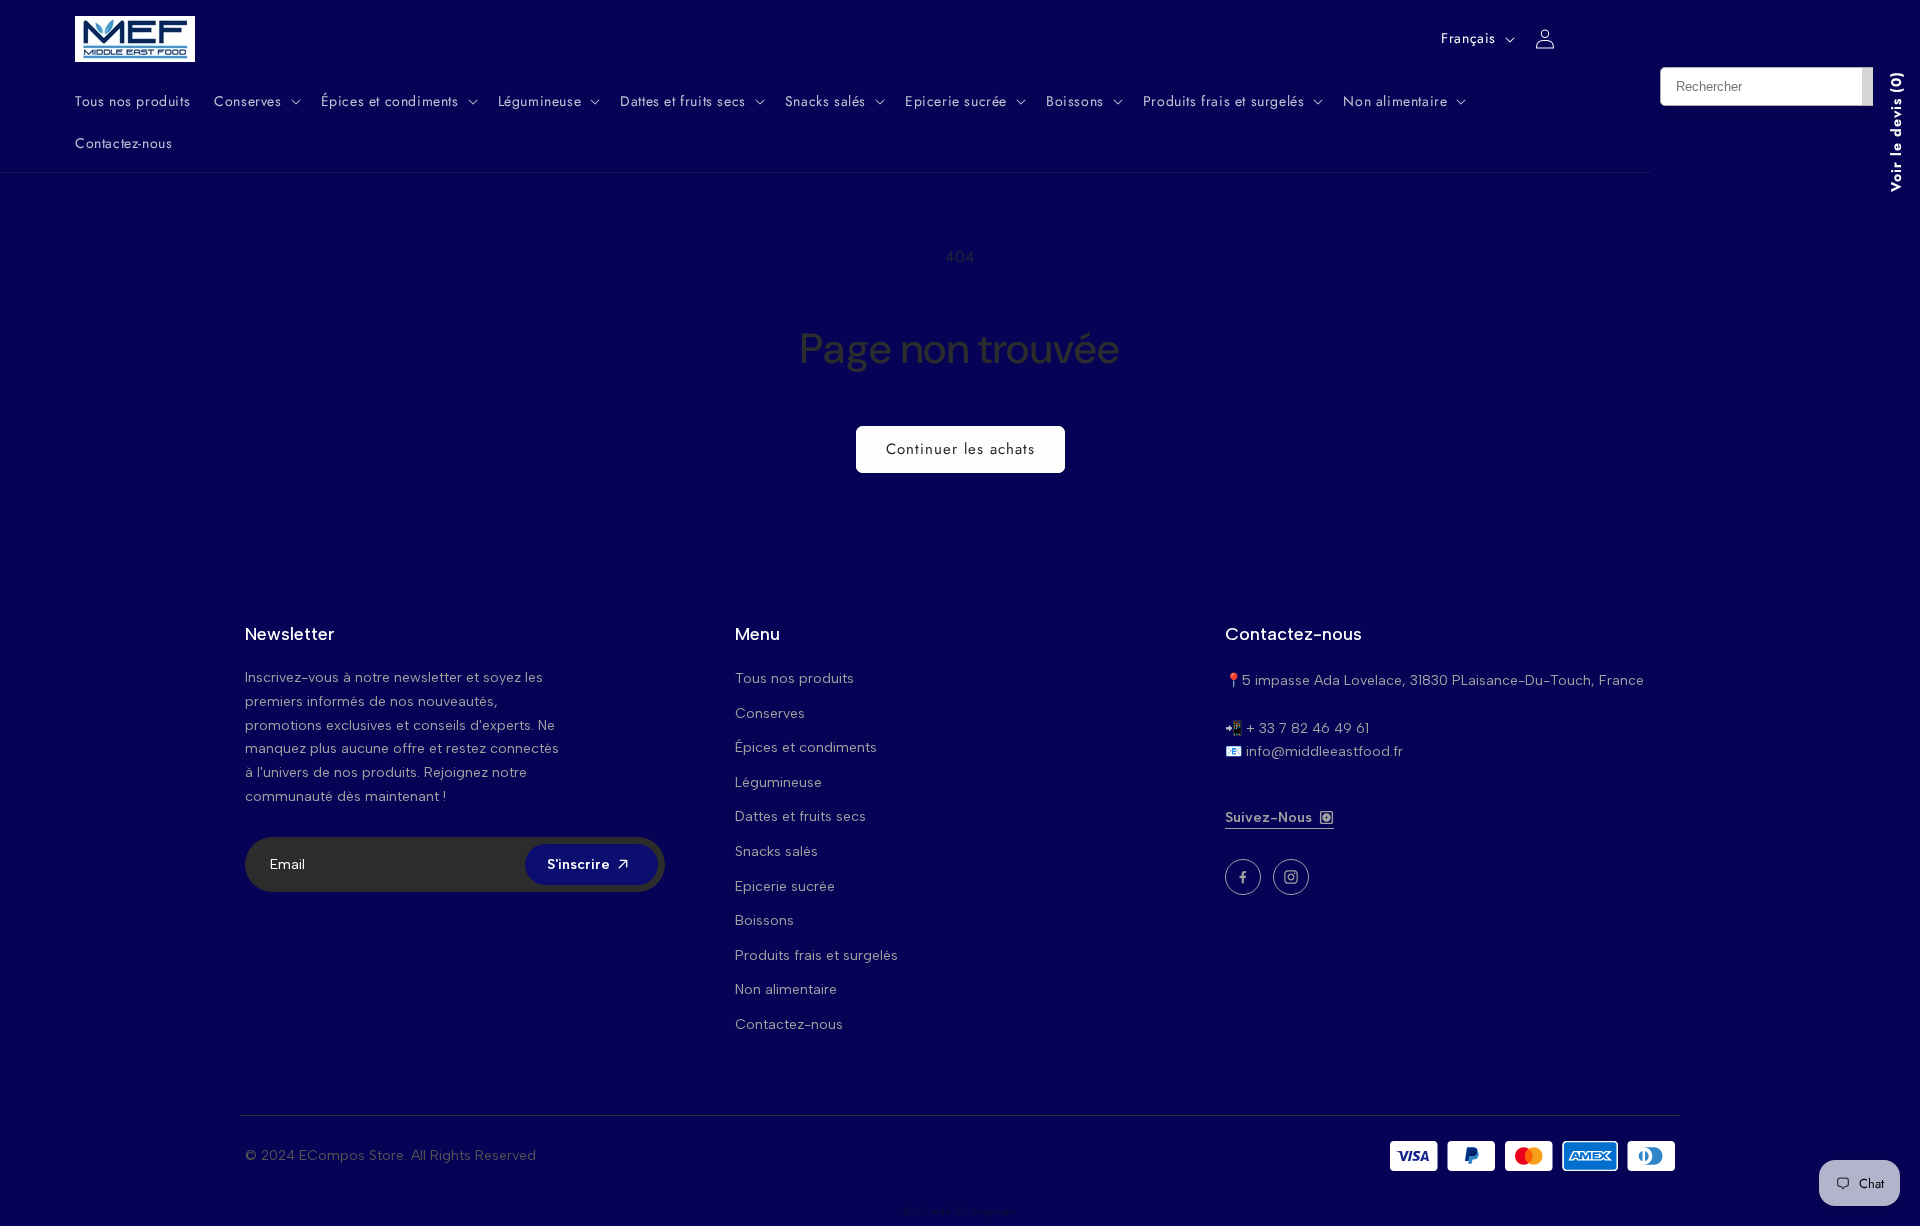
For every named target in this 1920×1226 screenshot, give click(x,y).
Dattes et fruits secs (800, 816)
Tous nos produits (794, 678)
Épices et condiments (806, 747)
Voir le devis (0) (1896, 131)
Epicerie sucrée (785, 886)
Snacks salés (776, 851)
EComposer (986, 1211)
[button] (255, 101)
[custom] (1243, 877)
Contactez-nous (789, 1024)
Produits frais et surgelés (816, 955)
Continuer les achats (960, 449)
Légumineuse (778, 782)
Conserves (770, 713)
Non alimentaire (786, 989)
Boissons (764, 920)
